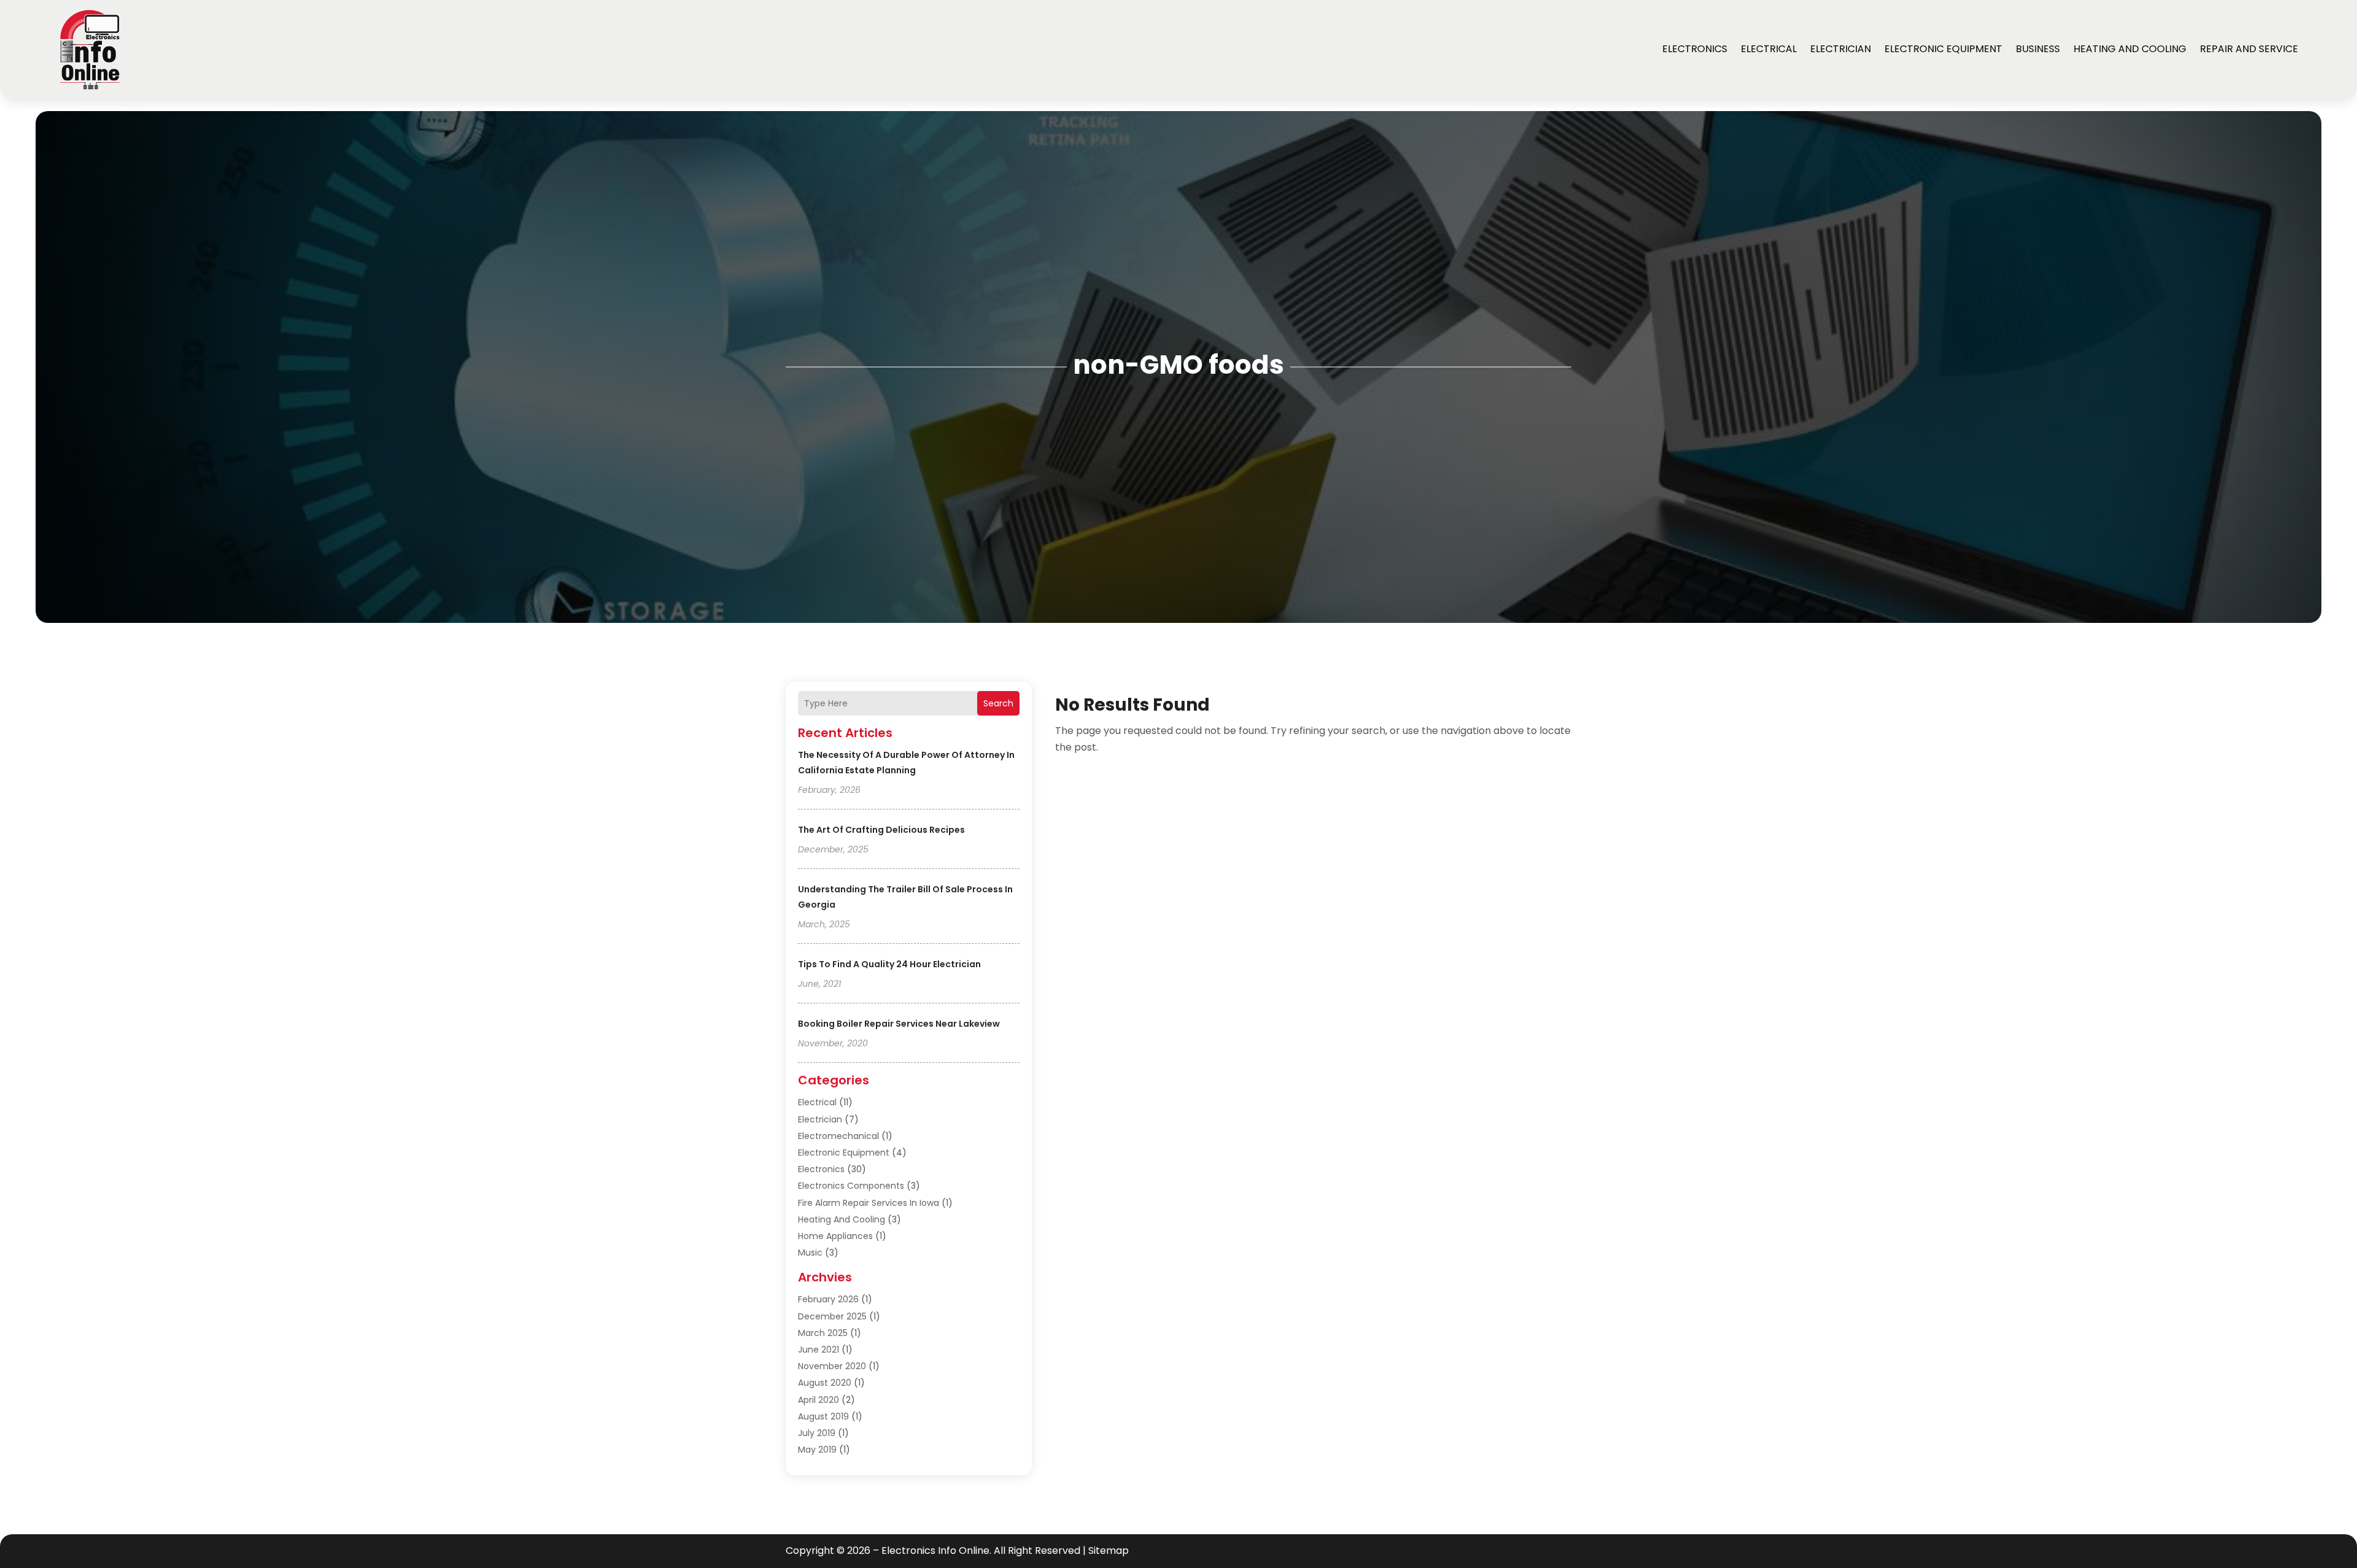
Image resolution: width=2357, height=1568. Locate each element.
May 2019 (817, 1450)
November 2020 (832, 1366)
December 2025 (832, 1316)
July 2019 (817, 1433)
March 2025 (823, 1333)
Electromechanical (838, 1136)
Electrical (1769, 49)
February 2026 (828, 1299)
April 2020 (819, 1400)
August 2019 (823, 1416)
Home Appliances (835, 1236)
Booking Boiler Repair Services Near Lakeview (899, 1024)
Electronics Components (851, 1186)
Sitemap (1109, 1551)
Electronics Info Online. (936, 1551)
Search (998, 703)
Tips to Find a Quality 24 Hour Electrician (889, 964)
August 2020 (825, 1383)
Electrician (1840, 49)
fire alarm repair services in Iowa (869, 1203)
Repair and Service (2249, 49)
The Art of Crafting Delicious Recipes (881, 830)
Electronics (1695, 49)
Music (810, 1253)
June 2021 (819, 1350)
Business (2038, 49)
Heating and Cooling (2130, 49)
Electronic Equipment (1943, 49)
